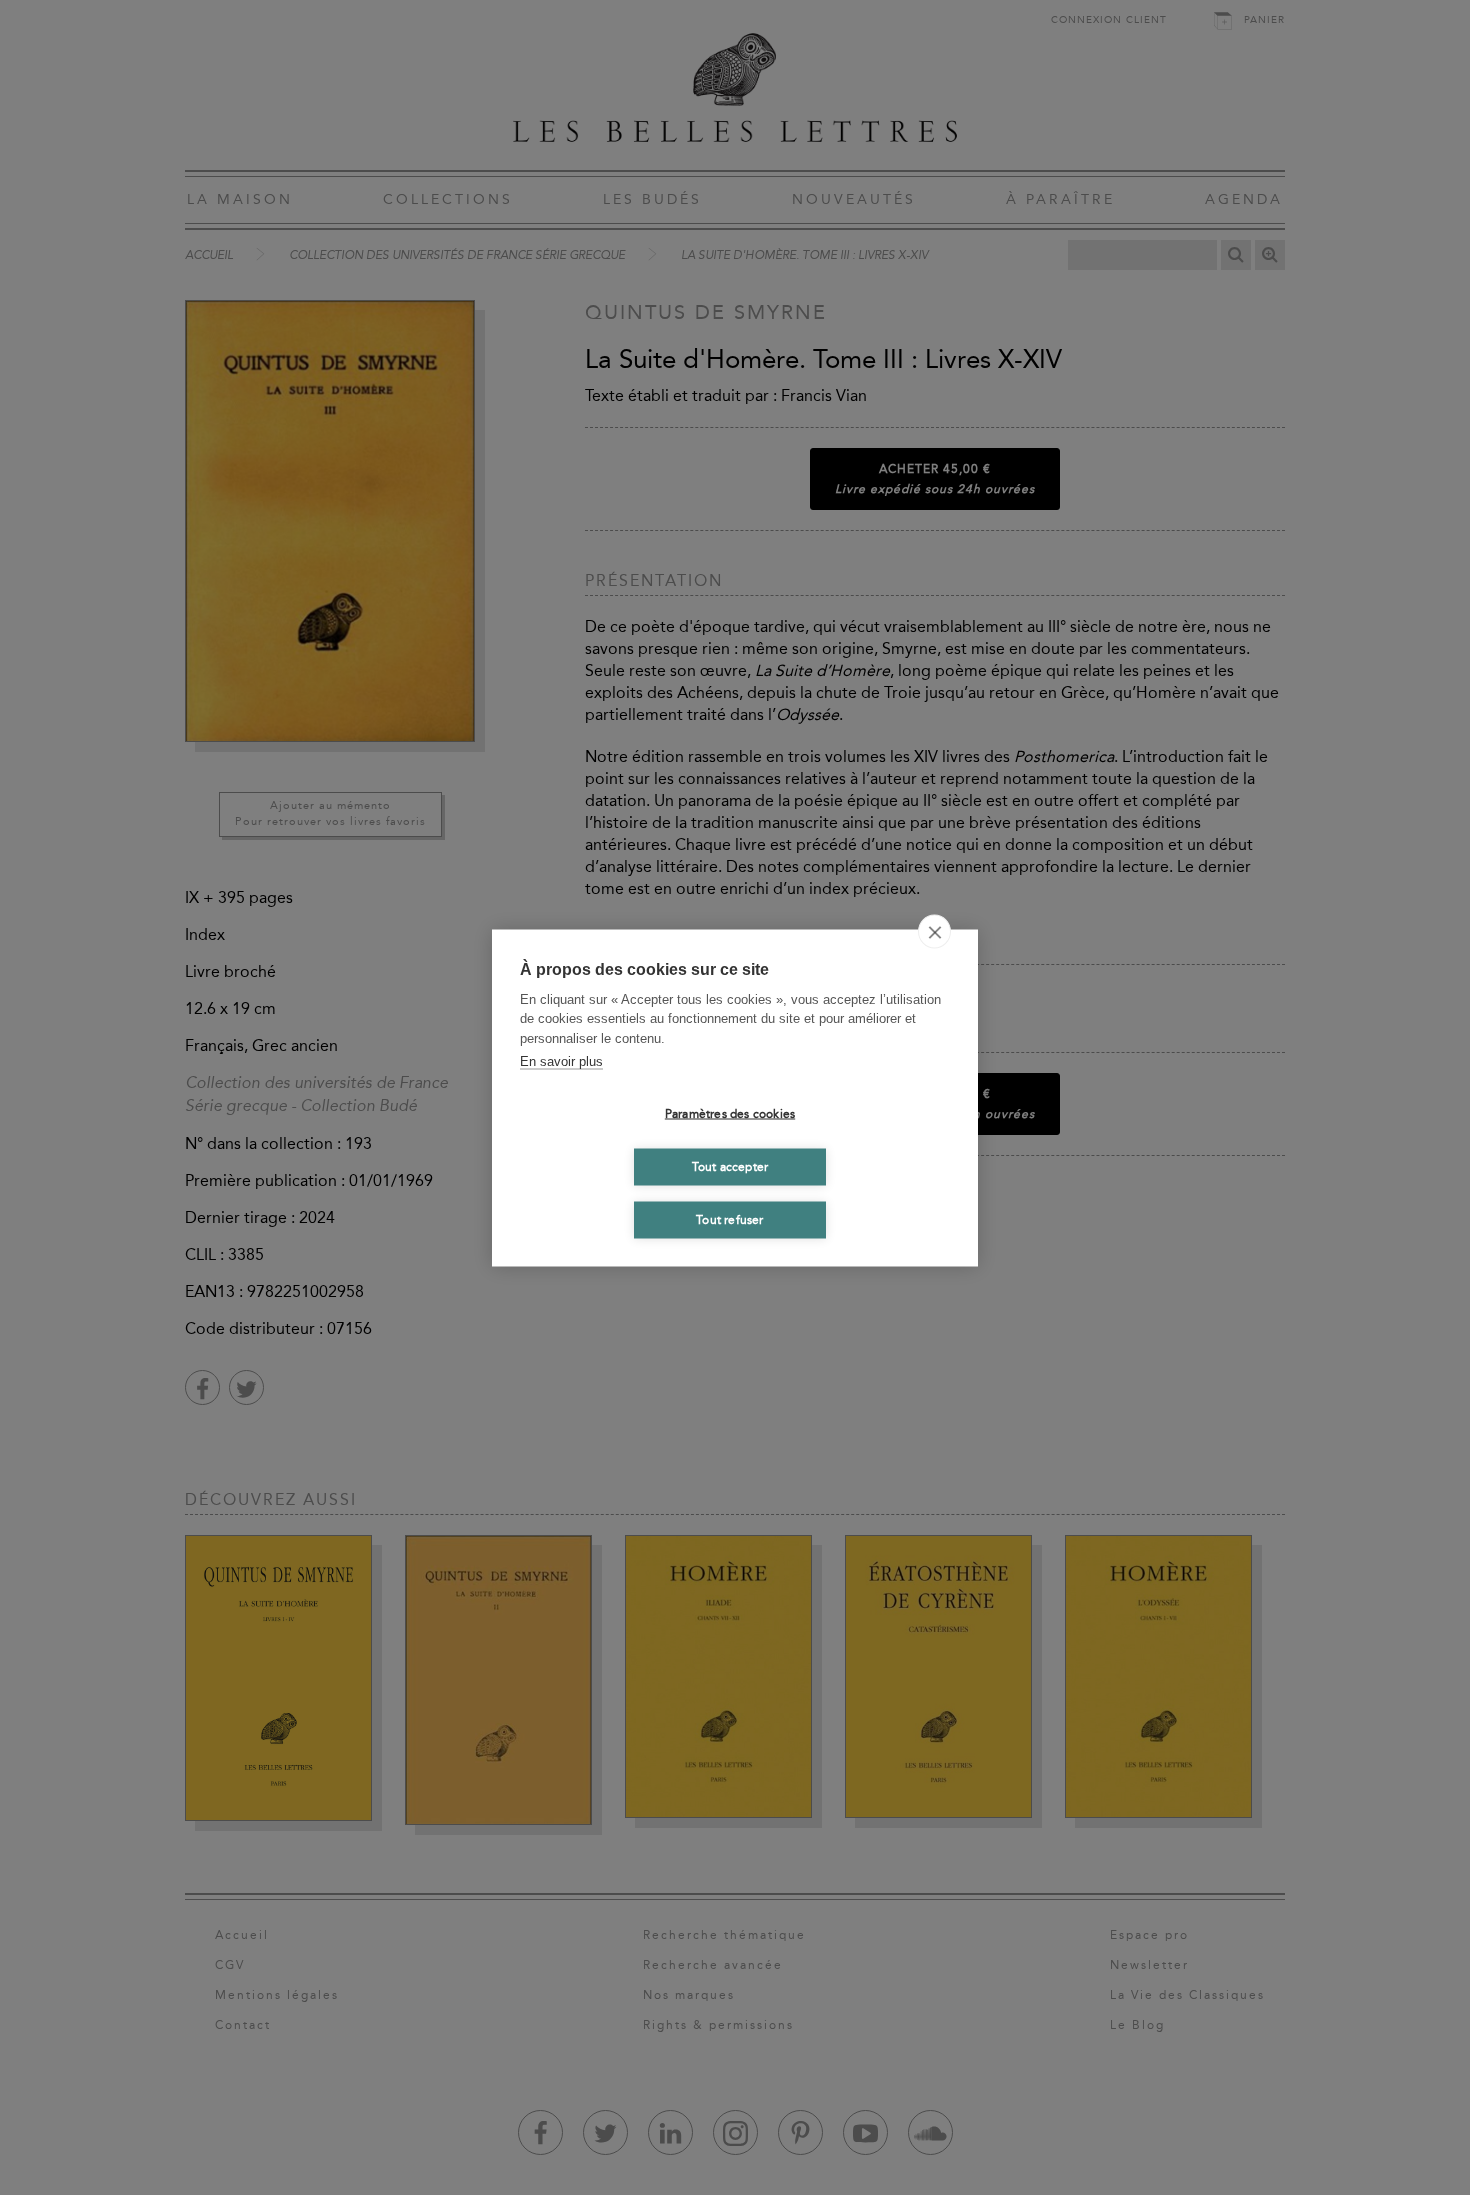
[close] (934, 931)
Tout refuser (729, 1220)
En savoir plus (561, 1061)
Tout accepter (730, 1167)
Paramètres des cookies (730, 1114)
